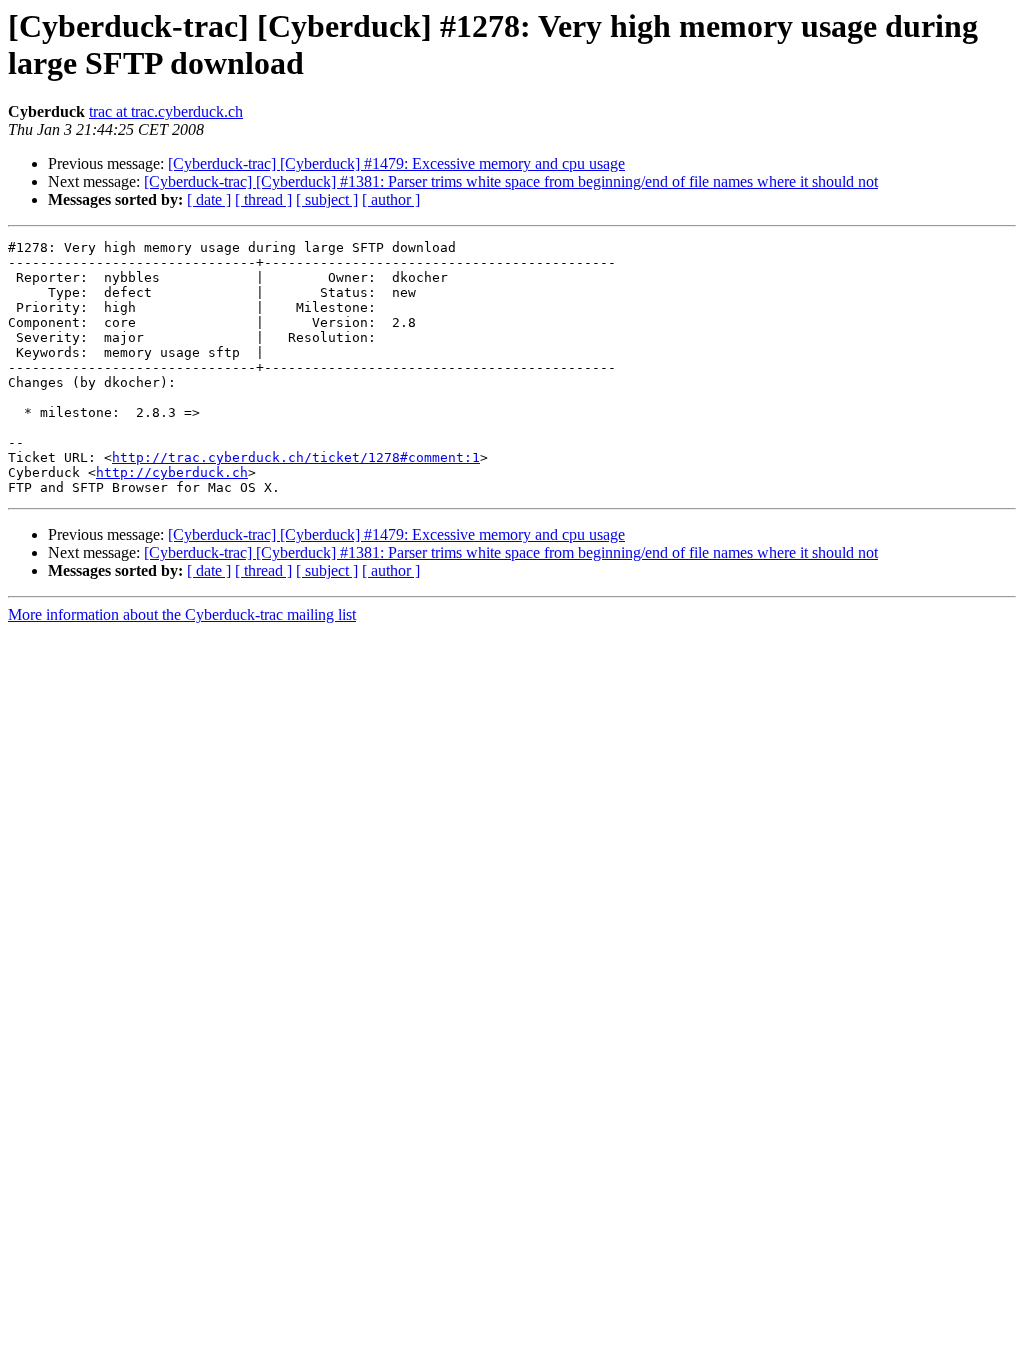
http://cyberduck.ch (172, 472)
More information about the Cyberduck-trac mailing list (182, 614)
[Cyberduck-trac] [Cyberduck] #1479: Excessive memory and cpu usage (396, 163)
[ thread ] (263, 199)
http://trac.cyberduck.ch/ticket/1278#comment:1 (296, 457)
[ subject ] (327, 199)
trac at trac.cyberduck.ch (166, 111)
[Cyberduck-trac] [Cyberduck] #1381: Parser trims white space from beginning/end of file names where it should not (511, 181)
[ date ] (209, 199)
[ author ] (391, 199)
